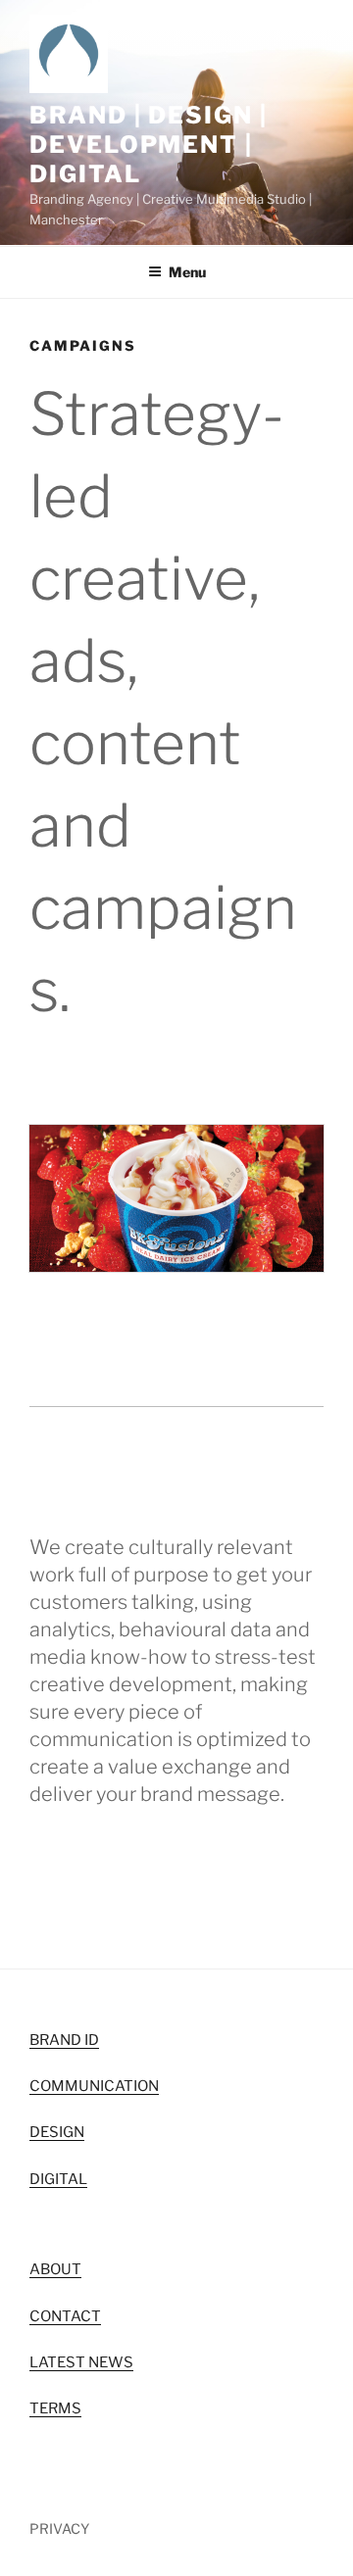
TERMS (55, 2408)
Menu (187, 272)
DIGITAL (58, 2179)
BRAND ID (64, 2040)
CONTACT (65, 2316)
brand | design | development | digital (149, 145)
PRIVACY (59, 2528)
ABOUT (55, 2269)
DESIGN (57, 2132)
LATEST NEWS (81, 2362)
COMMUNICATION (94, 2086)
